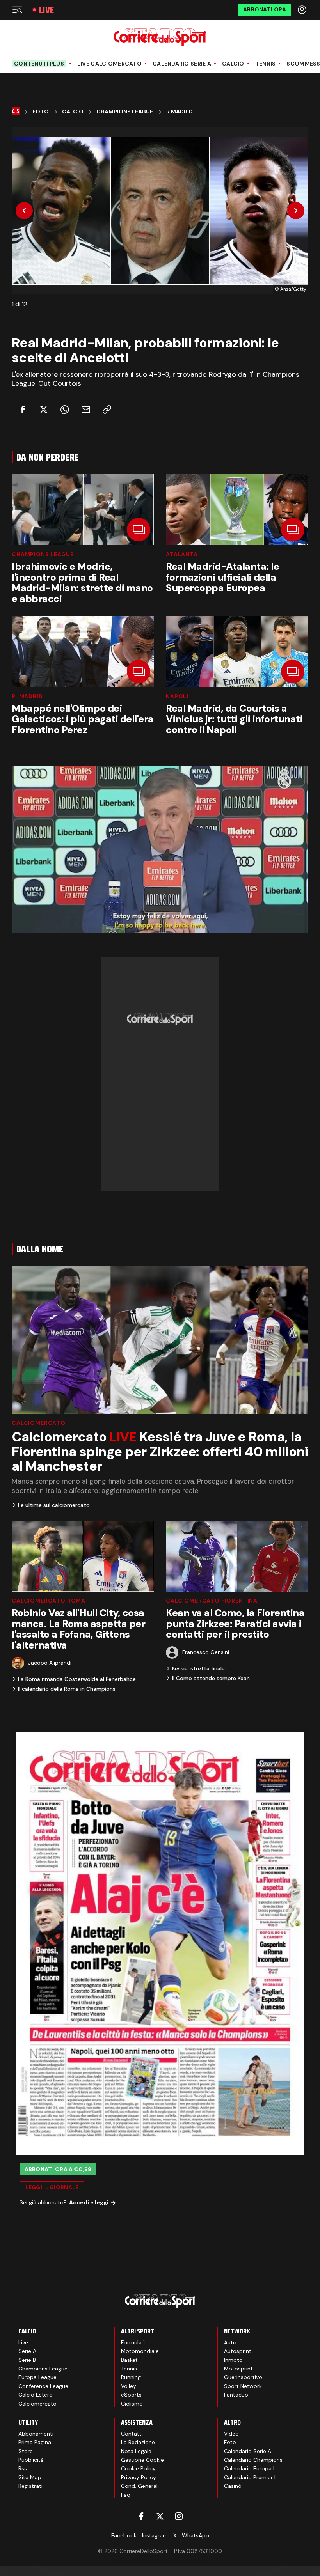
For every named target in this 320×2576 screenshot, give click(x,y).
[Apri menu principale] (17, 10)
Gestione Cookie (142, 2460)
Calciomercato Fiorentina (212, 1601)
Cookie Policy (138, 2468)
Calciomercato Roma (49, 1601)
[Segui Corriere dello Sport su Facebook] (141, 2516)
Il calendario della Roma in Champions (67, 1689)
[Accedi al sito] (303, 10)
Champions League (125, 112)
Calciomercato (39, 1423)
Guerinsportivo (243, 2377)
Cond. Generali (140, 2486)
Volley (129, 2386)
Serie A (27, 2351)
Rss (23, 2468)
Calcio (233, 64)
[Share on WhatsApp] (65, 409)
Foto (41, 112)
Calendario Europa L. (251, 2468)
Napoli (177, 696)
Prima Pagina (35, 2442)
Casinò (233, 2486)
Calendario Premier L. (251, 2477)
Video (231, 2434)
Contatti (132, 2434)
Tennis (266, 64)
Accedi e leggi (89, 2202)
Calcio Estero (36, 2395)
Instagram (155, 2535)
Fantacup (236, 2395)
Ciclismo (132, 2404)
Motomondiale (140, 2351)
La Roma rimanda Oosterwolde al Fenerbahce (77, 1679)
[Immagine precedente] (24, 211)
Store (26, 2451)
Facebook (124, 2535)
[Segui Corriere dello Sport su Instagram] (179, 2516)
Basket (129, 2360)
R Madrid (180, 112)
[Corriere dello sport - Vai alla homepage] (160, 37)
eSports (131, 2395)
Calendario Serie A (182, 64)
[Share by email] (86, 409)
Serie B (27, 2360)
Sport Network (243, 2386)
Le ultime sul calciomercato (54, 1505)
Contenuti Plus (39, 64)
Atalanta (182, 554)
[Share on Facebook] (22, 409)
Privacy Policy (139, 2477)
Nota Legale (136, 2451)
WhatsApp (196, 2535)
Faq (126, 2495)
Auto (230, 2342)
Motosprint (238, 2369)
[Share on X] (44, 409)
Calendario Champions (253, 2460)
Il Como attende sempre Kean (211, 1678)
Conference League (43, 2386)
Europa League (37, 2377)
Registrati (30, 2486)
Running (131, 2377)
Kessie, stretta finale (198, 1668)
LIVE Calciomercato (109, 64)
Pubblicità (31, 2460)
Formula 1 (133, 2342)
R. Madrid (27, 696)
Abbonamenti (36, 2434)
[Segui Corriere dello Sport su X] (160, 2516)
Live (46, 10)
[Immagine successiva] (296, 211)
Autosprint (238, 2351)
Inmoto (233, 2360)
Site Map (30, 2477)
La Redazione (138, 2442)
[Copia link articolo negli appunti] (107, 409)
